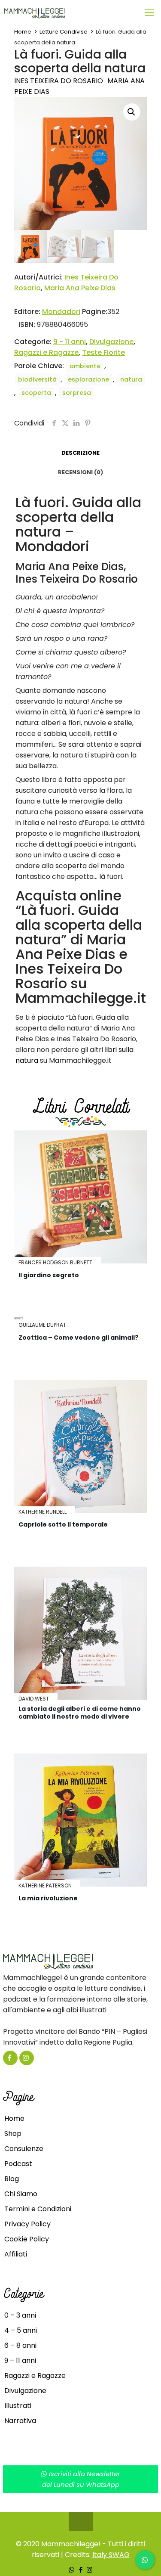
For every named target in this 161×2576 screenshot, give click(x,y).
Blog (12, 2179)
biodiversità (37, 379)
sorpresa (77, 393)
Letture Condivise (64, 32)
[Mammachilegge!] (65, 13)
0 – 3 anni (20, 2315)
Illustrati (18, 2406)
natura (131, 379)
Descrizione (80, 453)
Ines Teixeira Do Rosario (59, 81)
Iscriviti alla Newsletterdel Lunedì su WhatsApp (81, 2479)
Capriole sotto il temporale (63, 1524)
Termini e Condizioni (38, 2209)
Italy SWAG (111, 2555)
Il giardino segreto (49, 1275)
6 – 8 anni (20, 2345)
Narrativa (20, 2421)
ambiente (85, 366)
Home (23, 32)
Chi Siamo (21, 2194)
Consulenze (24, 2149)
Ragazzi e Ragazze (46, 352)
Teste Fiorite (103, 352)
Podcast (18, 2164)
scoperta (36, 393)
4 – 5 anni (21, 2330)
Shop (13, 2134)
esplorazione (88, 379)
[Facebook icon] (80, 2570)
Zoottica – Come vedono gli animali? (78, 1338)
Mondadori (61, 312)
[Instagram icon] (90, 2570)
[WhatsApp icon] (71, 2570)
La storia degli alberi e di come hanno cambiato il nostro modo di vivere (80, 1713)
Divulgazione (111, 342)
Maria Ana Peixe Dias (80, 288)
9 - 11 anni (70, 342)
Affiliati (16, 2254)
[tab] (80, 453)
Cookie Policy (27, 2239)
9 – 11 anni (20, 2360)
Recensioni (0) (80, 472)
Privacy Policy (27, 2224)
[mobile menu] (149, 13)
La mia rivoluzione (48, 1898)
